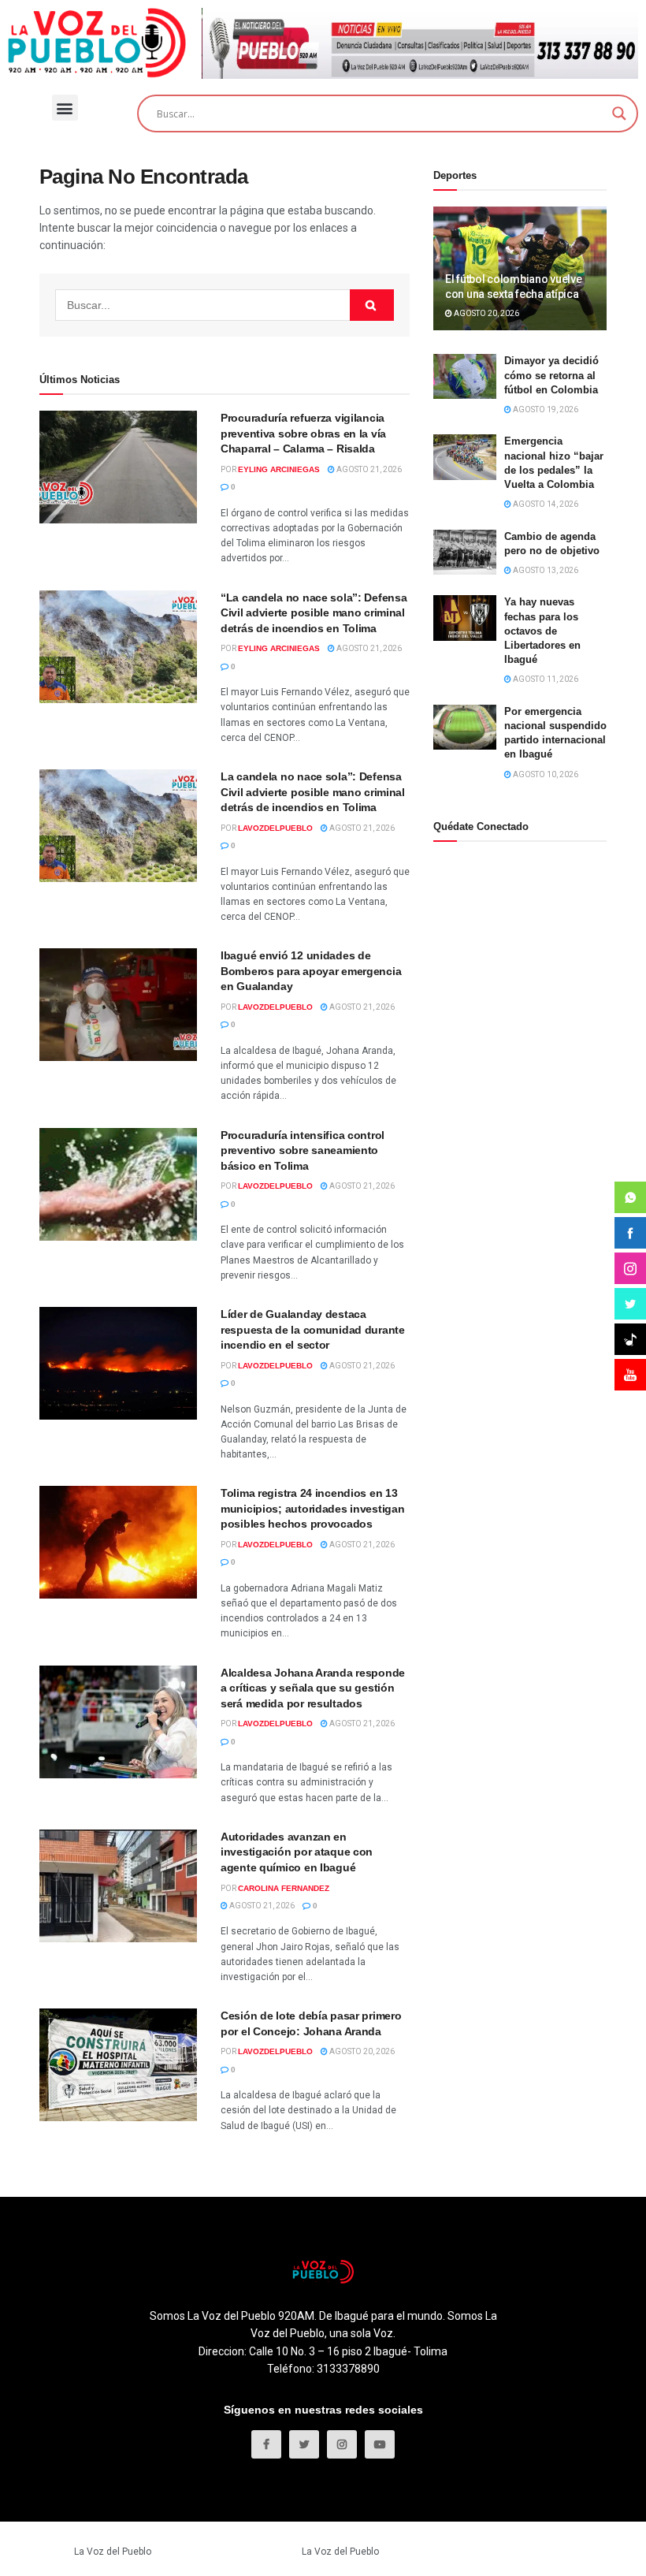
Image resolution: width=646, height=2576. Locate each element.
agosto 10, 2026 (545, 774)
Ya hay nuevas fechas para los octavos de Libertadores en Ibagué (542, 631)
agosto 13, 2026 (545, 570)
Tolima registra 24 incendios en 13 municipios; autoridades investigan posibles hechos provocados (312, 1508)
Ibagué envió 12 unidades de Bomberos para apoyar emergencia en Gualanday (311, 971)
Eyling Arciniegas (279, 469)
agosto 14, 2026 (545, 504)
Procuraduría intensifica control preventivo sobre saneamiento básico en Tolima (303, 1150)
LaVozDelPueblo (275, 828)
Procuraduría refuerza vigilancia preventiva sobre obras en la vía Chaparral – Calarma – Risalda (303, 433)
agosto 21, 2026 (368, 469)
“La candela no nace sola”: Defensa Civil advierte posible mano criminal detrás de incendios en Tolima (314, 613)
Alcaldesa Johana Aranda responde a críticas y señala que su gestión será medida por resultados (313, 1688)
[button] (65, 108)
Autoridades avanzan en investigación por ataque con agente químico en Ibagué (297, 1852)
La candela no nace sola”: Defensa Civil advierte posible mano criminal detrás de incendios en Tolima (313, 792)
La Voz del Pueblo (113, 2552)
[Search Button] (372, 305)
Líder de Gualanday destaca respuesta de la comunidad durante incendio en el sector (313, 1329)
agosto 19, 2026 (545, 409)
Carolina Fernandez (284, 1888)
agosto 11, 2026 (545, 679)
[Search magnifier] (619, 114)
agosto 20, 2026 (361, 2051)
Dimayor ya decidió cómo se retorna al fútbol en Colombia (551, 375)
